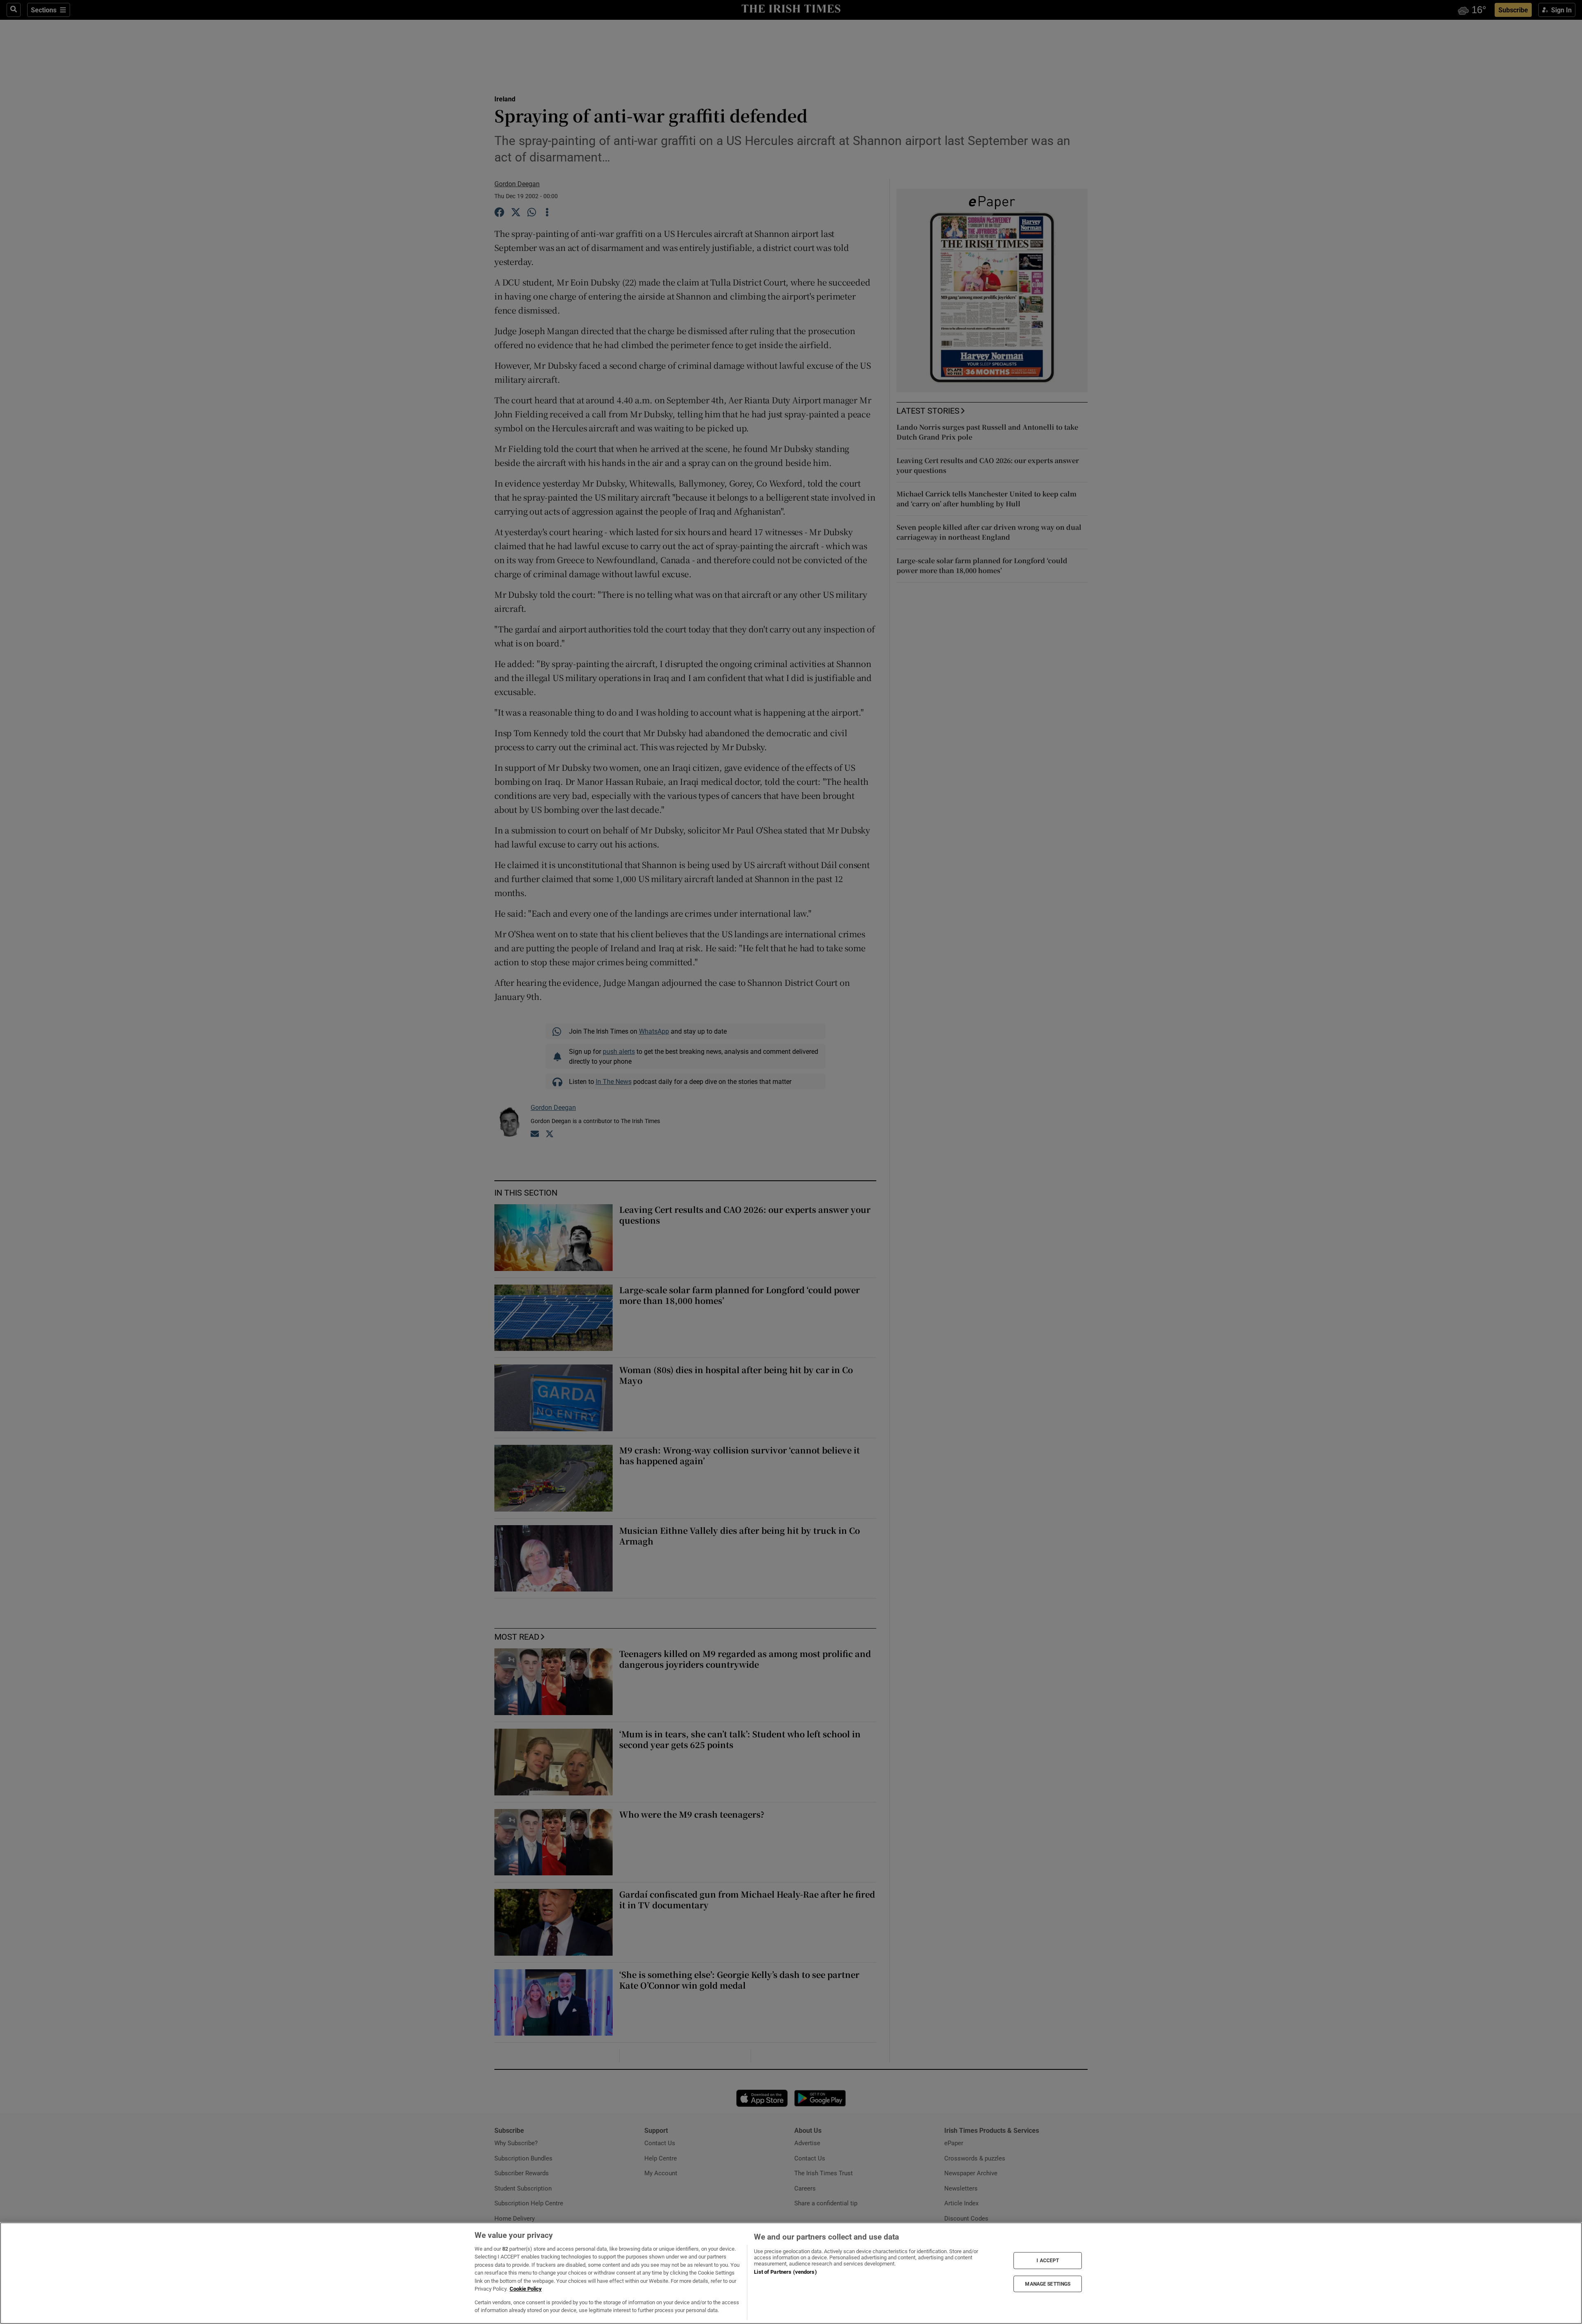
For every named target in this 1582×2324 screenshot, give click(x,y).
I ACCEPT (1048, 2261)
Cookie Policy (526, 2289)
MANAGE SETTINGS (1048, 2284)
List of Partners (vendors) (785, 2272)
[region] (791, 2273)
